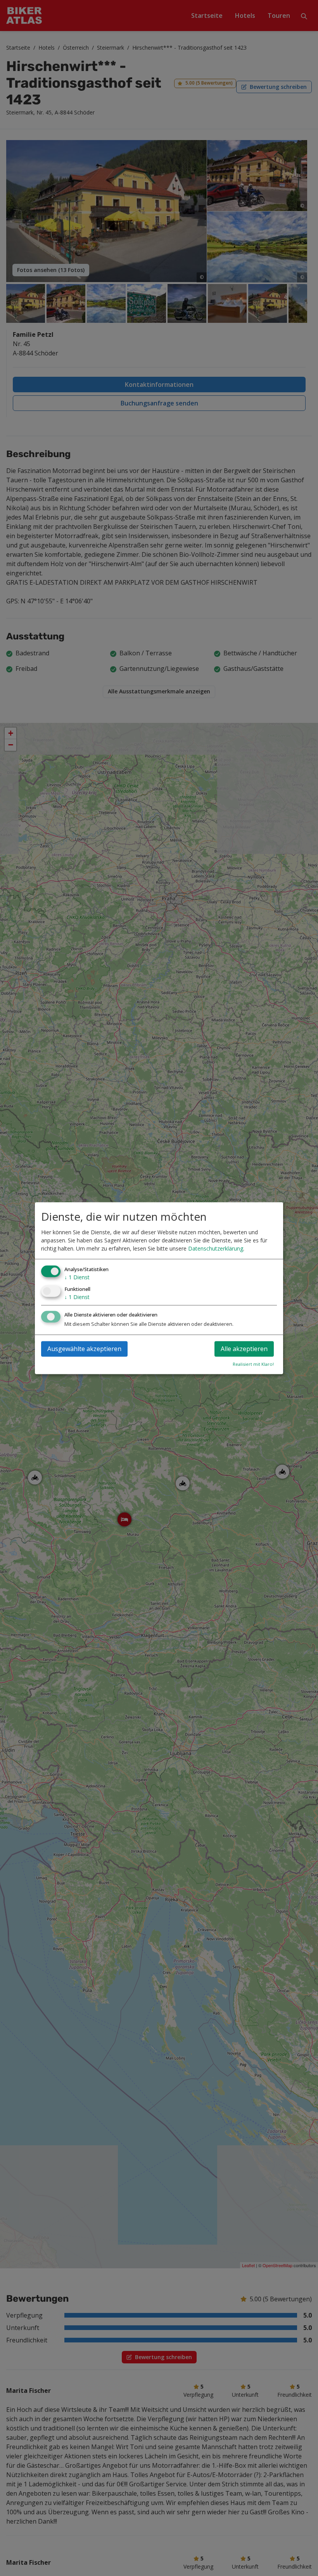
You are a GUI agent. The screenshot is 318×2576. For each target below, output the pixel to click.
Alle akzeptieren (244, 1349)
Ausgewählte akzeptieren (84, 1349)
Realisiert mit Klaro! (253, 1364)
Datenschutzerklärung (216, 1249)
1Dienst (77, 1278)
